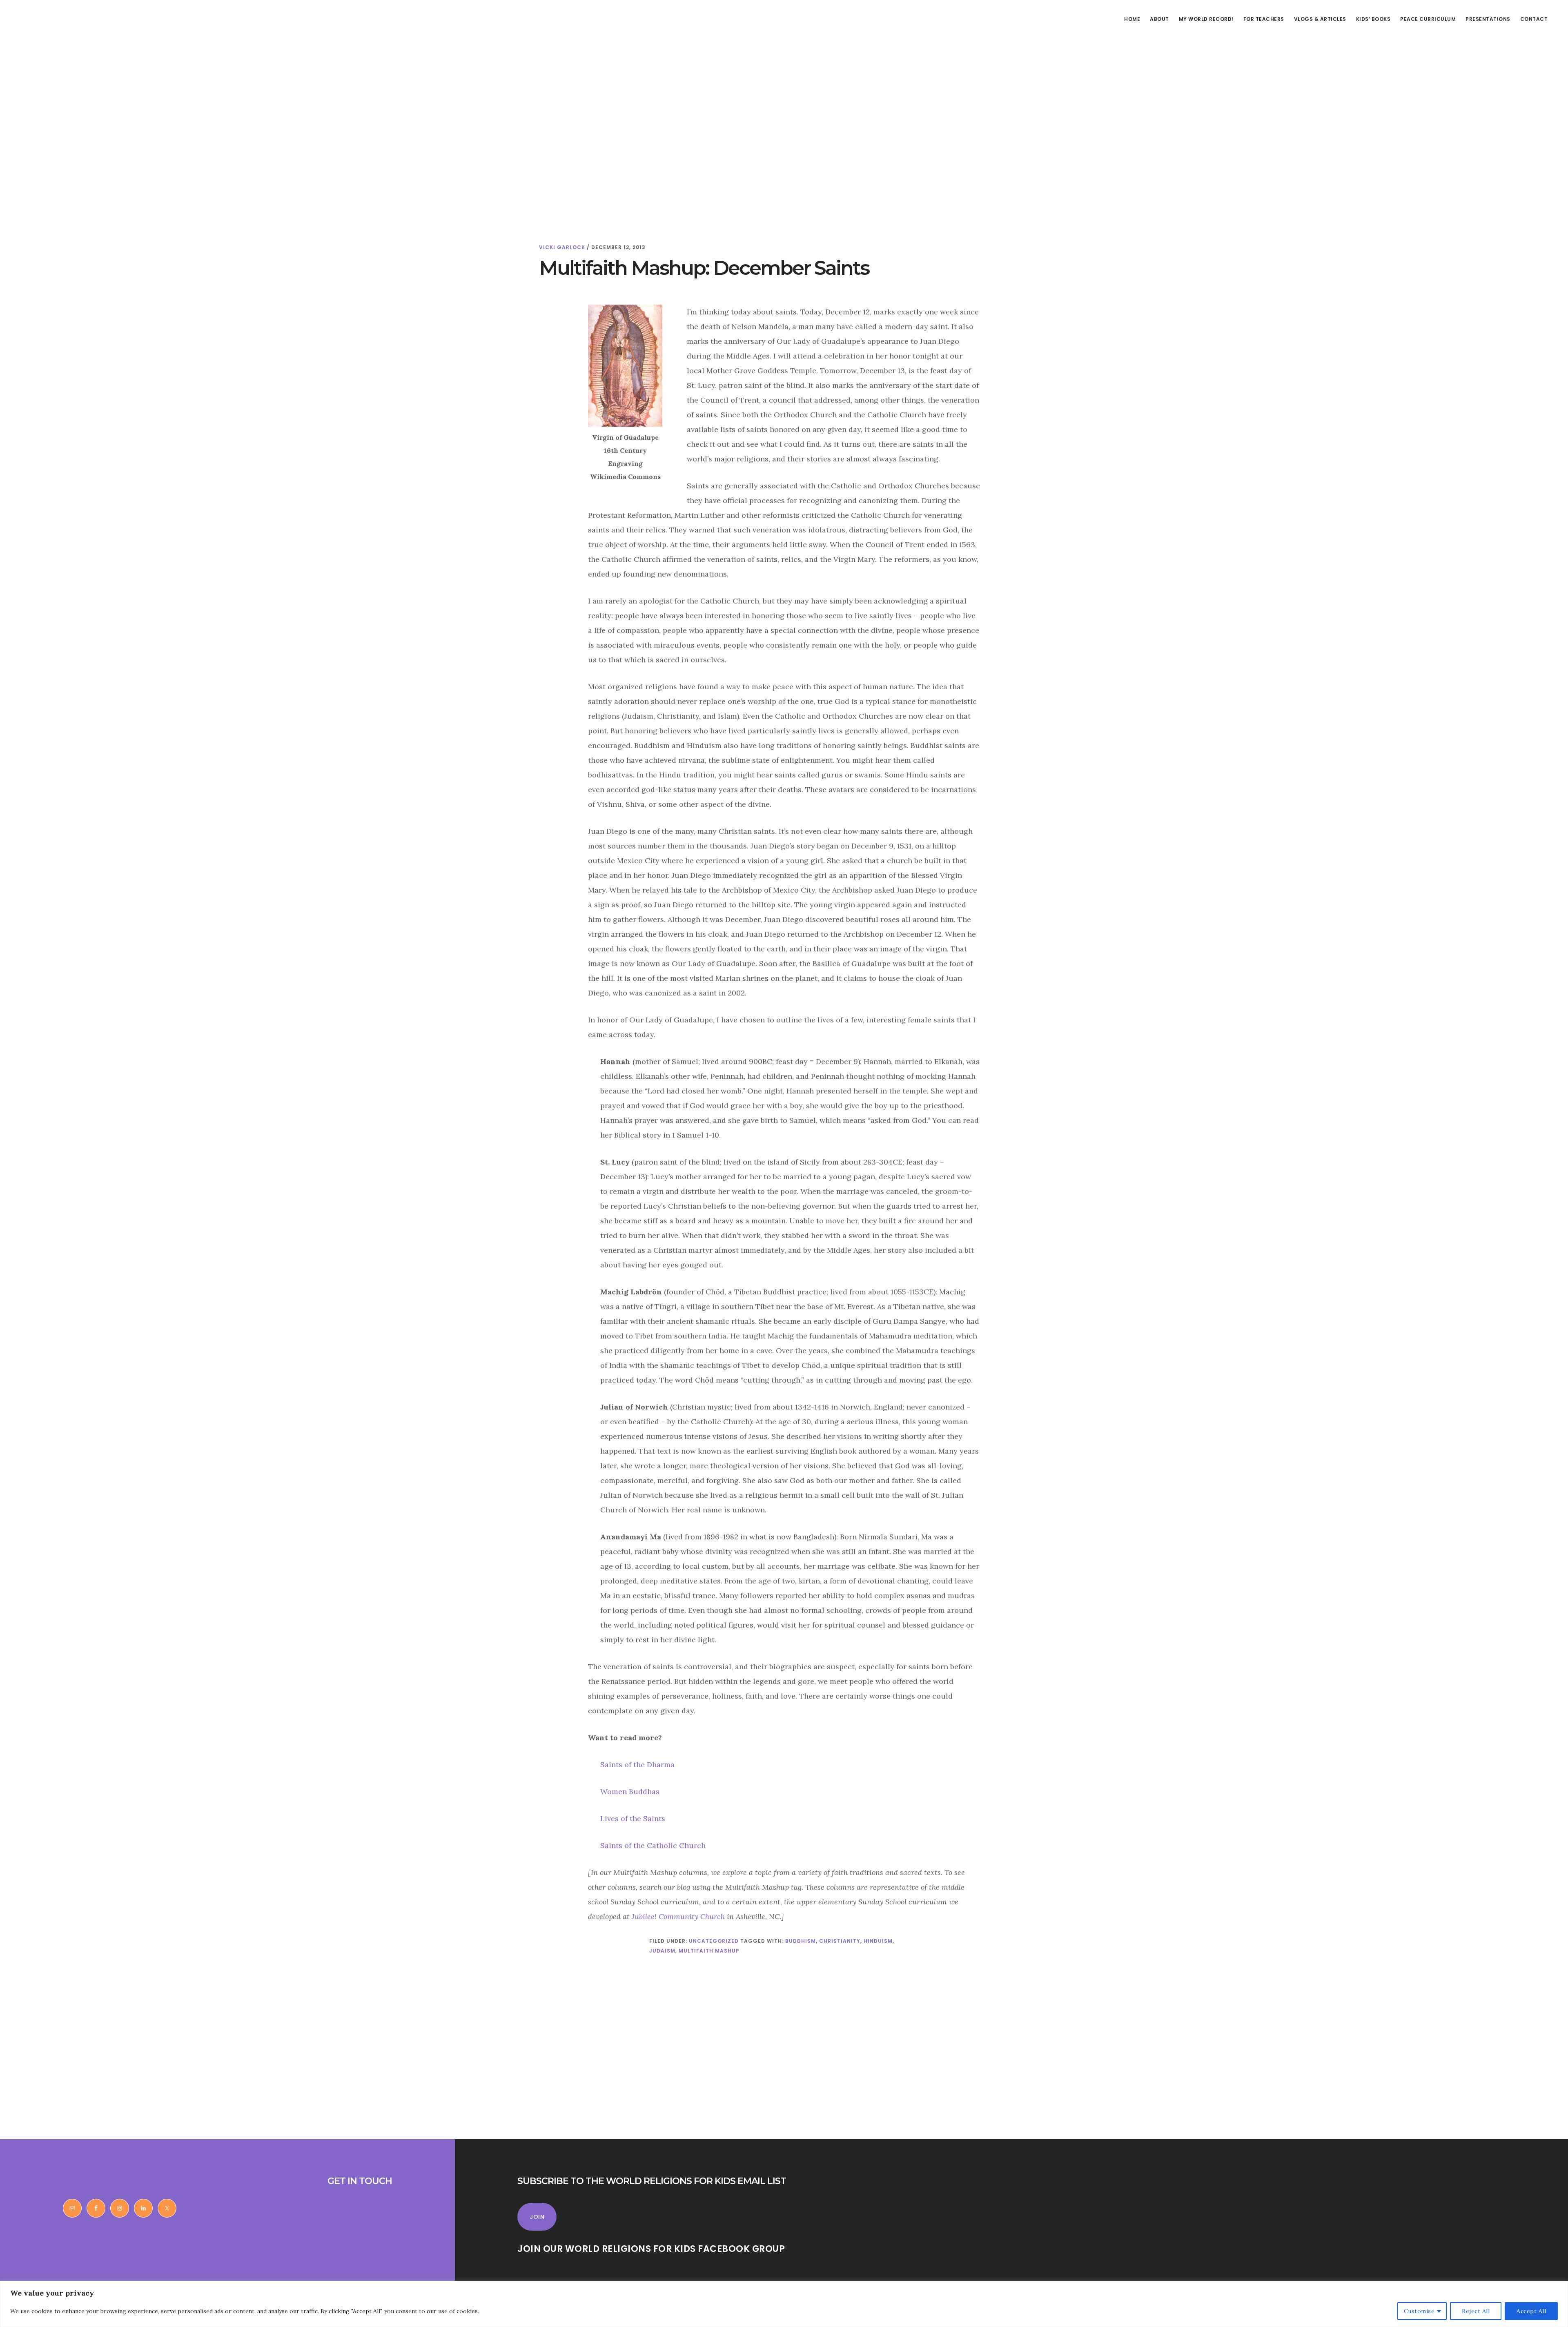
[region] (784, 2304)
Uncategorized (714, 1941)
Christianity (840, 1941)
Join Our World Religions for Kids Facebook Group (651, 2249)
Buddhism (801, 1941)
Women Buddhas (630, 1791)
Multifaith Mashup (709, 1951)
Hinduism (878, 1941)
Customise (1419, 2311)
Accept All (1531, 2311)
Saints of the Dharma (637, 1765)
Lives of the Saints (633, 1818)
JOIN (537, 2217)
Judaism (662, 1951)
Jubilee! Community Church (678, 1916)
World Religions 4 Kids (65, 34)
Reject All (1476, 2311)
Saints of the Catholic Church (653, 1845)
